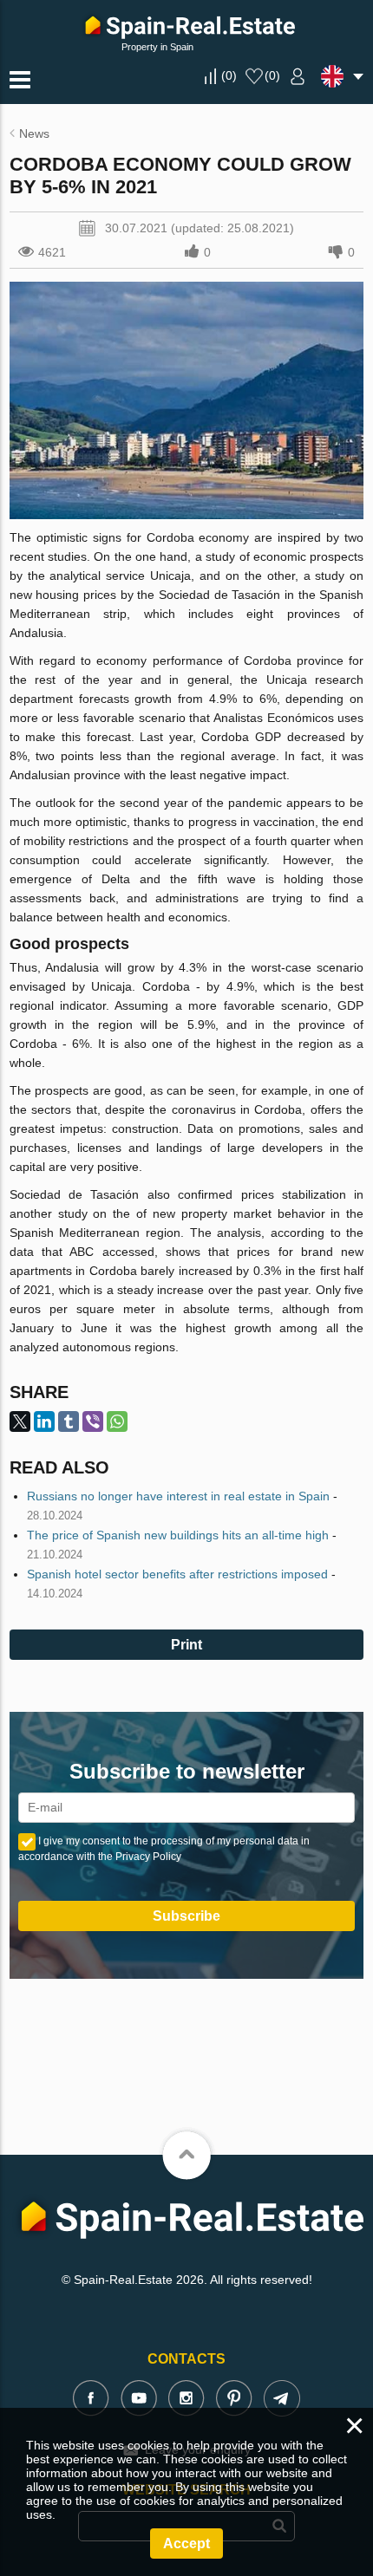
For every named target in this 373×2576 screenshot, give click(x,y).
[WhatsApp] (117, 1421)
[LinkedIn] (44, 1421)
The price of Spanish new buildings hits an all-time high (178, 1535)
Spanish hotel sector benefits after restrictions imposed (177, 1574)
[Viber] (93, 1421)
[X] (20, 1421)
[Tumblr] (69, 1421)
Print (186, 1645)
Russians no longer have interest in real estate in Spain (178, 1496)
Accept (186, 2543)
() (229, 75)
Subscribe (186, 1916)
